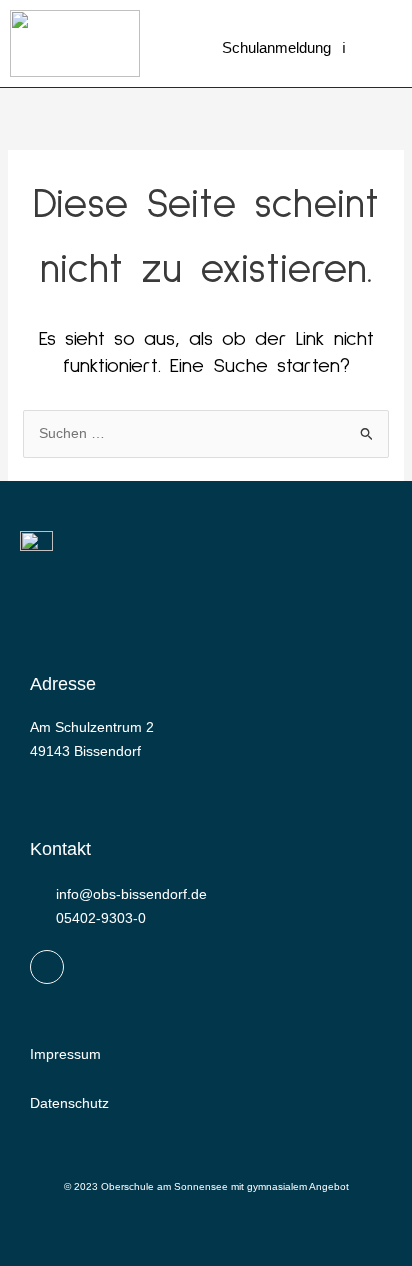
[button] (358, 52)
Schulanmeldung (276, 47)
